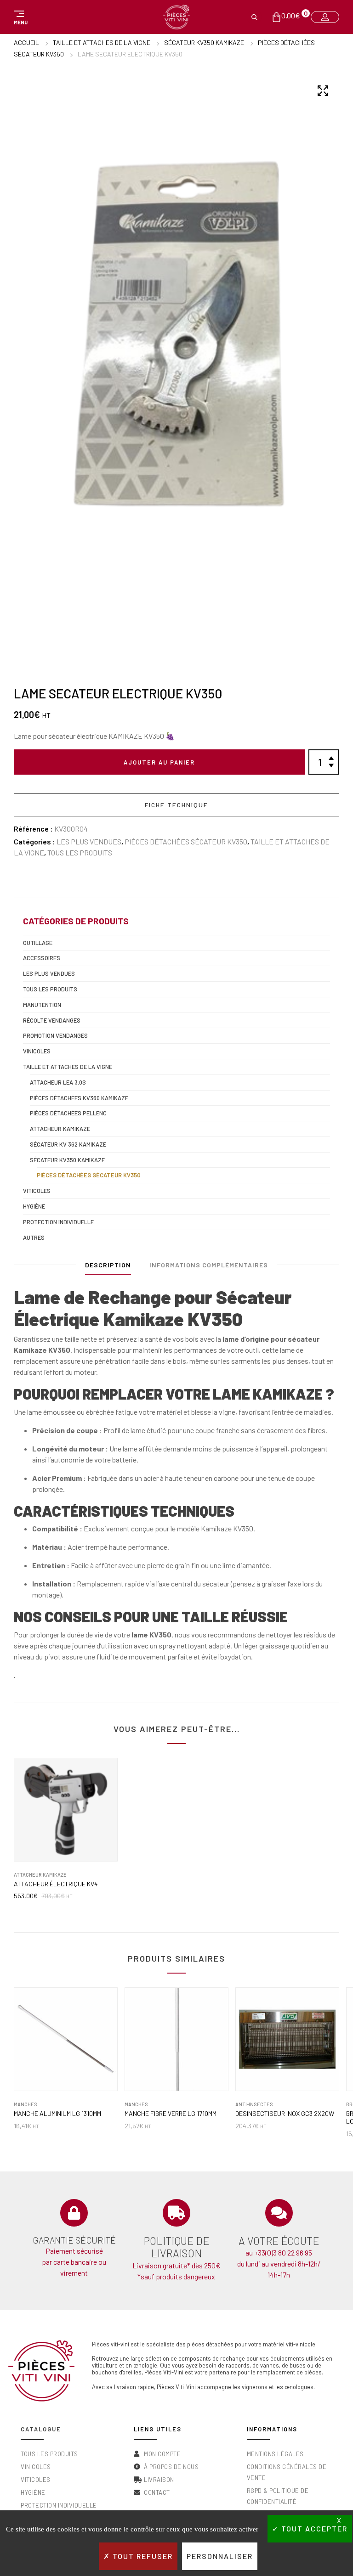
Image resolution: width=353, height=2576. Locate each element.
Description (108, 1265)
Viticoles (37, 1191)
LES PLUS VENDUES (89, 841)
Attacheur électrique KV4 (56, 1884)
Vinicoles (37, 1051)
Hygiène (34, 1206)
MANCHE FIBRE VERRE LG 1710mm (171, 2114)
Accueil (26, 42)
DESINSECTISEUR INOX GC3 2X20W (285, 2114)
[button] (19, 17)
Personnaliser (220, 2556)
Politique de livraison (176, 2247)
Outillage (38, 943)
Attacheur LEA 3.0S (58, 1082)
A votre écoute (279, 2241)
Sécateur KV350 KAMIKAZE (204, 42)
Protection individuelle (58, 1222)
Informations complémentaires (209, 1265)
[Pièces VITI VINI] (176, 17)
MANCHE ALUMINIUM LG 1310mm (57, 2114)
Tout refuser (142, 2556)
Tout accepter (313, 2528)
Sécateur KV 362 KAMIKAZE (68, 1144)
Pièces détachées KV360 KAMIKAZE (79, 1098)
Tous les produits (80, 852)
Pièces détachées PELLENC (68, 1113)
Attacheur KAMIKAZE (60, 1129)
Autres (34, 1237)
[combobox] (176, 736)
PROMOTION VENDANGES (55, 1035)
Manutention (42, 1005)
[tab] (108, 1267)
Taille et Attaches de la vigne (102, 42)
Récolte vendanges (52, 1020)
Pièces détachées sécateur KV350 (186, 841)
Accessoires (42, 958)
